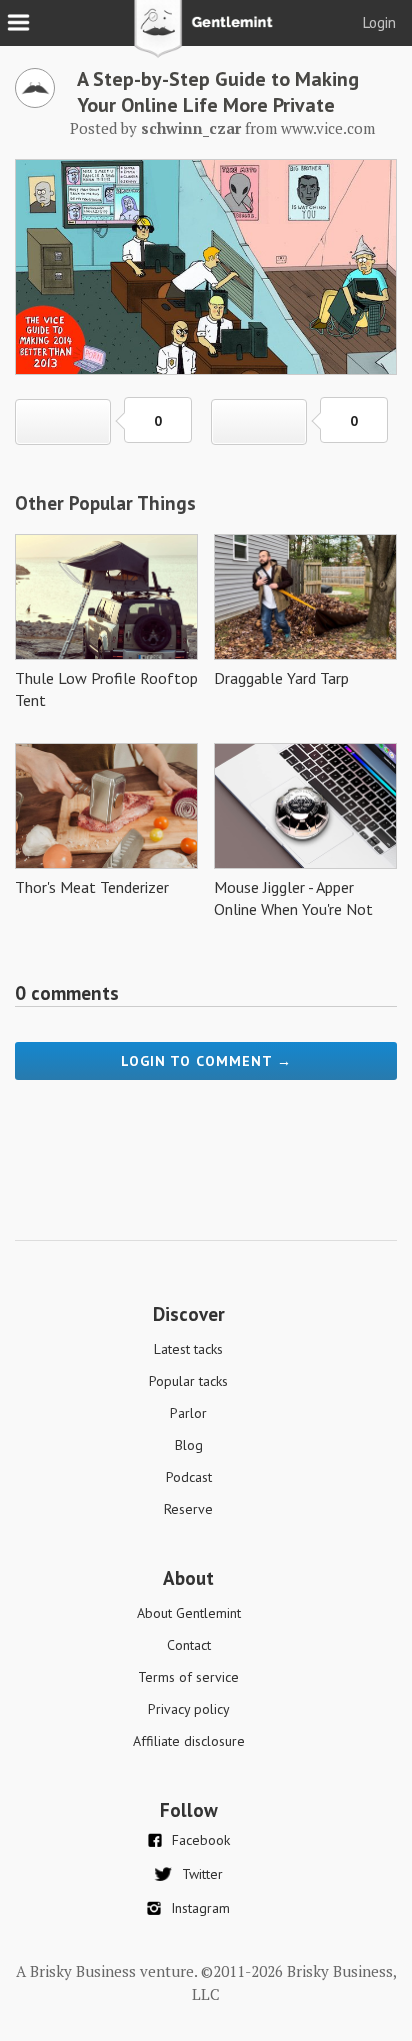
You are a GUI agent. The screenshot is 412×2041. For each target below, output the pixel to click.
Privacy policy (189, 1709)
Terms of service (188, 1677)
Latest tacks (188, 1349)
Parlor (188, 1413)
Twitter (202, 1874)
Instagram (200, 1908)
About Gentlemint (189, 1613)
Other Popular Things (105, 503)
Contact (189, 1645)
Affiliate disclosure (189, 1741)
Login (379, 22)
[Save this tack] (259, 422)
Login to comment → (206, 1061)
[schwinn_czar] (35, 102)
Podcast (189, 1477)
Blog (189, 1445)
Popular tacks (188, 1381)
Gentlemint (206, 36)
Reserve (188, 1509)
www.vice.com (328, 128)
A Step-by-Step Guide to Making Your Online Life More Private (218, 92)
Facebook (201, 1840)
